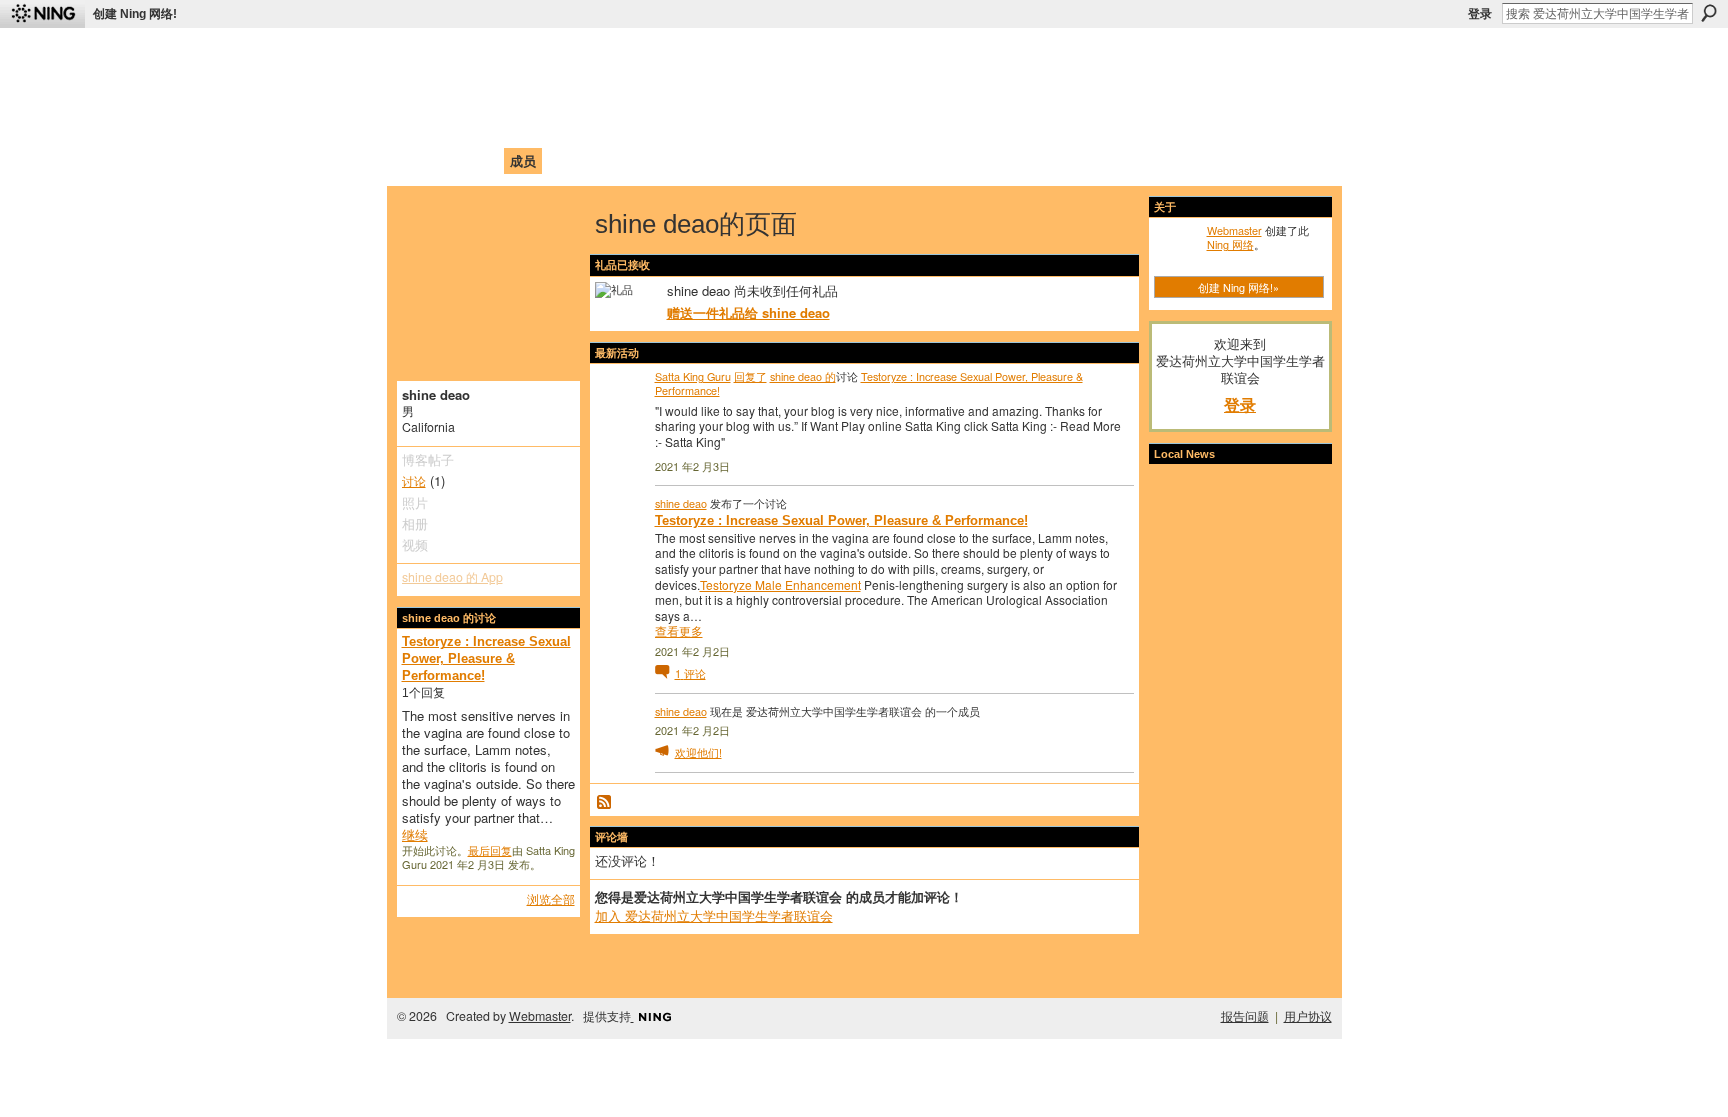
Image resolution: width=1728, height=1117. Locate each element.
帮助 (728, 160)
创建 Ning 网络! (135, 14)
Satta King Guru (693, 376)
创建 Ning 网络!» (1238, 287)
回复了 (750, 376)
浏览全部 (551, 898)
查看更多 (679, 631)
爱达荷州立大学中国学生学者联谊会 (666, 55)
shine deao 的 (803, 376)
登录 (1480, 14)
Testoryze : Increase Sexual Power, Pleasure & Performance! (486, 658)
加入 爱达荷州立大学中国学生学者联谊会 (714, 915)
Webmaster (1234, 230)
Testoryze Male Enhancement (780, 584)
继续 (415, 834)
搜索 (1709, 13)
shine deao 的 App (452, 577)
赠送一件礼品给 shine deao (748, 312)
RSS (605, 803)
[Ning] (42, 14)
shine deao (681, 503)
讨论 (414, 481)
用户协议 (1308, 1016)
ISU (767, 160)
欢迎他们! (698, 752)
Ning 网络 (1230, 244)
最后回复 (490, 850)
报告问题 (1245, 1016)
